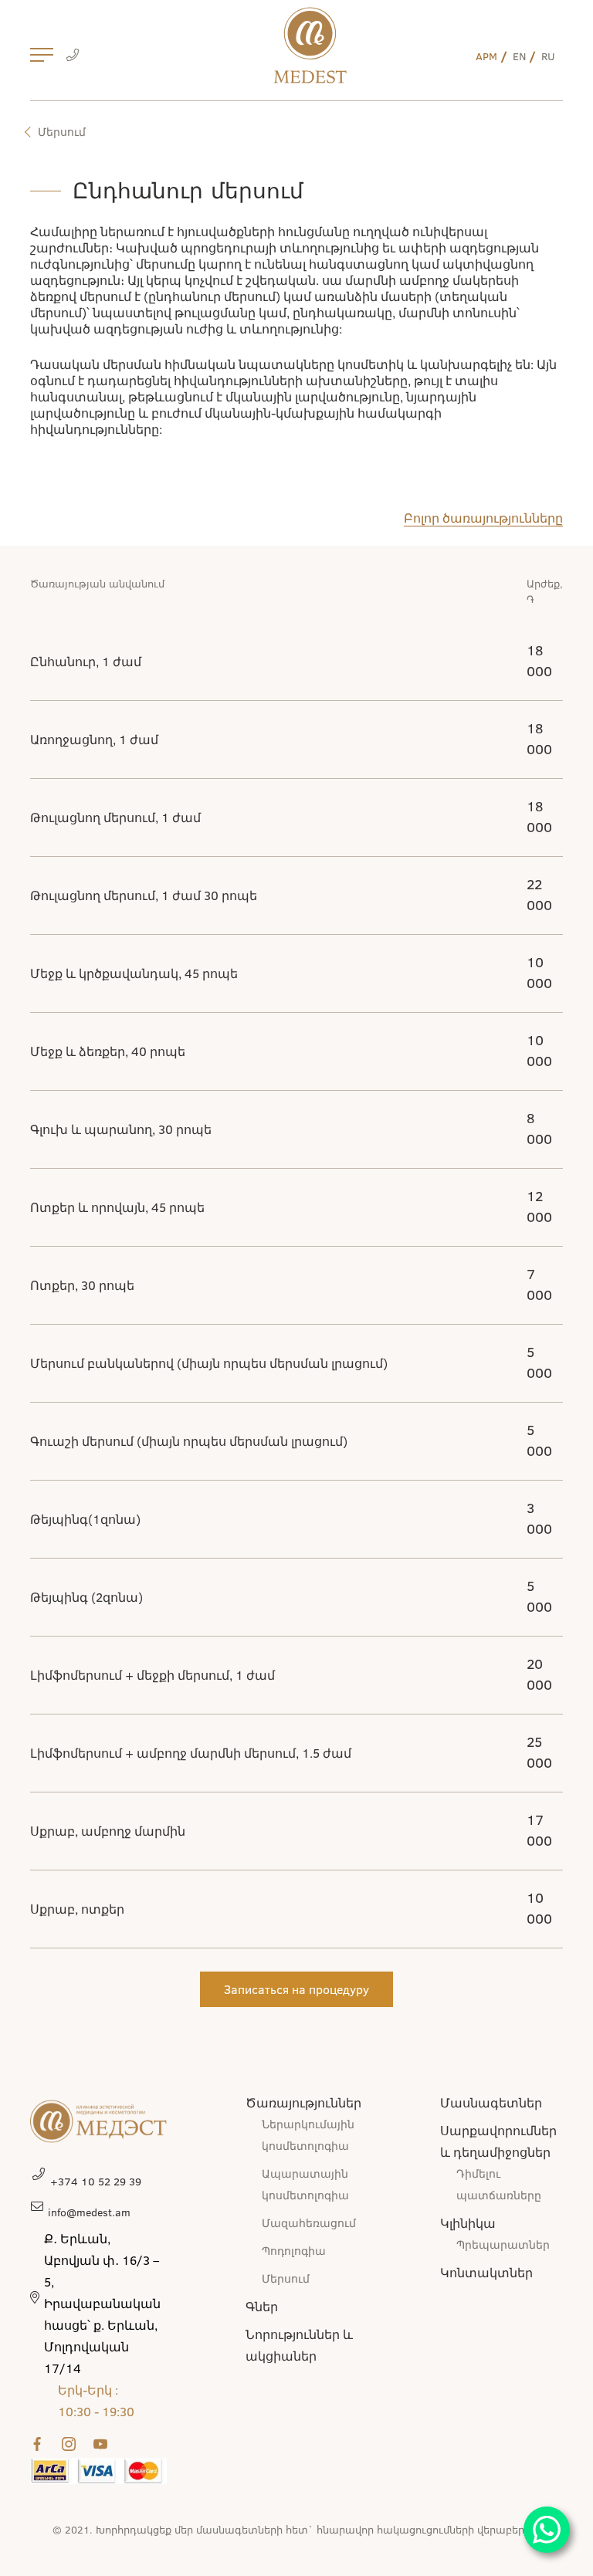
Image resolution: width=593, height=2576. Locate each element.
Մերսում (62, 132)
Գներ (262, 2306)
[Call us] (72, 56)
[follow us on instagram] (72, 2444)
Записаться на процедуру (296, 1989)
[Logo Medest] (310, 45)
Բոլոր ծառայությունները (483, 518)
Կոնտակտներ (486, 2272)
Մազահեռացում (309, 2223)
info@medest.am (89, 2212)
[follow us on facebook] (40, 2444)
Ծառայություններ (303, 2102)
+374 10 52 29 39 (96, 2181)
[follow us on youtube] (103, 2444)
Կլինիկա (468, 2223)
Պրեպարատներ (503, 2244)
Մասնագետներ (491, 2102)
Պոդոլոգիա (294, 2251)
